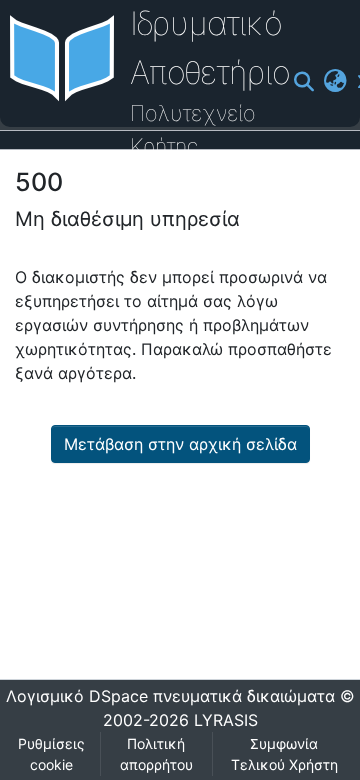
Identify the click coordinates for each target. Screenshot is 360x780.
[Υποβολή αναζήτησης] (303, 82)
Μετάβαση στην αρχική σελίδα (180, 444)
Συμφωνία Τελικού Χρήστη (284, 754)
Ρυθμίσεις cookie (51, 754)
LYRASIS (226, 720)
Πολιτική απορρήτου (156, 754)
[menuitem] (335, 81)
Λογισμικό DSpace (77, 696)
